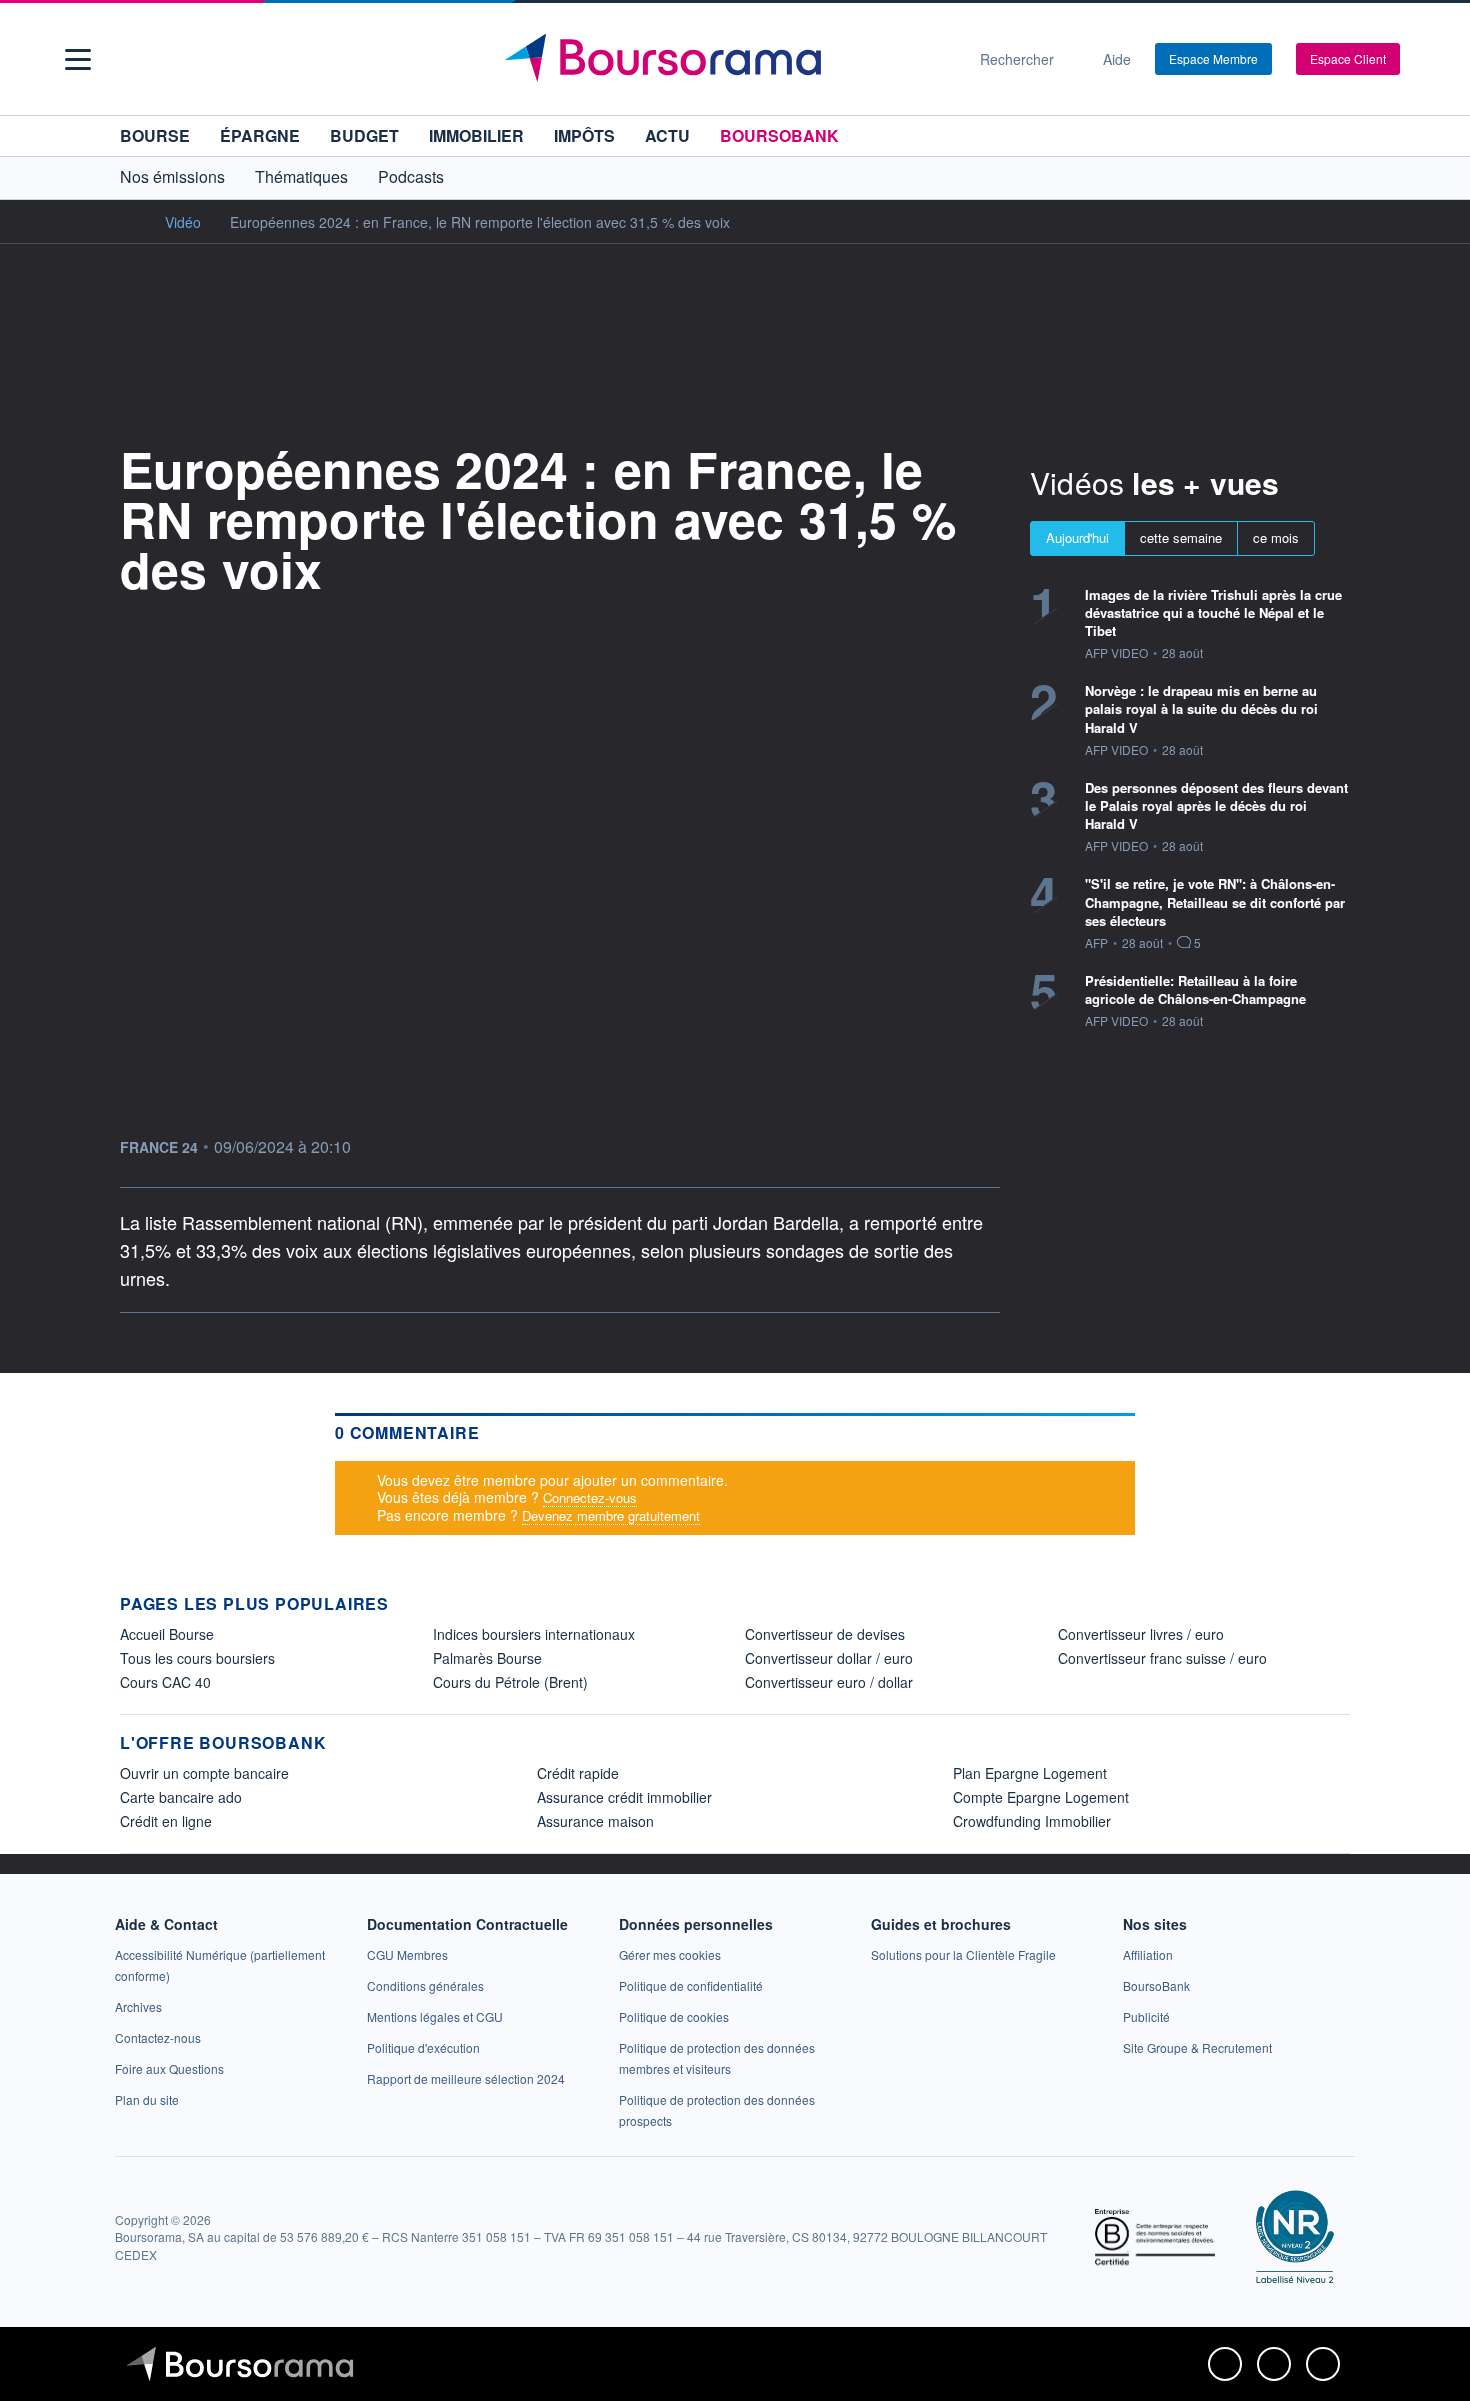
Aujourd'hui (1077, 537)
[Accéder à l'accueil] (128, 221)
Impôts (584, 135)
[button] (78, 59)
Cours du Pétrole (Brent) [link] (510, 1682)
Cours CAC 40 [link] (165, 1682)
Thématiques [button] (301, 176)
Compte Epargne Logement (1041, 1797)
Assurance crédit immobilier (624, 1797)
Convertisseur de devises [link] (825, 1634)
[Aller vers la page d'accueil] (727, 59)
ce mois (1276, 537)
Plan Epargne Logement (1030, 1773)
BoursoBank (779, 135)
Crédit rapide (578, 1773)
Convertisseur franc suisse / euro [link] (1162, 1658)
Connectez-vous (590, 1497)
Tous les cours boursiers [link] (197, 1658)
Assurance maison (595, 1821)
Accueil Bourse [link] (167, 1634)
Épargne (260, 135)
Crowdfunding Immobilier (1032, 1821)
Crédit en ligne (166, 1821)
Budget (364, 135)
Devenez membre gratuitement (611, 1515)
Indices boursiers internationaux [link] (534, 1634)
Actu (667, 135)
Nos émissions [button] (172, 176)
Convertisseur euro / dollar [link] (829, 1682)
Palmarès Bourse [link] (487, 1658)
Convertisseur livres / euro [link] (1141, 1634)
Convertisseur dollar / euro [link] (829, 1658)
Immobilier (476, 135)
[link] (138, 2006)
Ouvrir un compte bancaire (204, 1773)
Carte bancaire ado (181, 1797)
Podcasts (411, 176)
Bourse (155, 135)
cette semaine (1181, 537)
